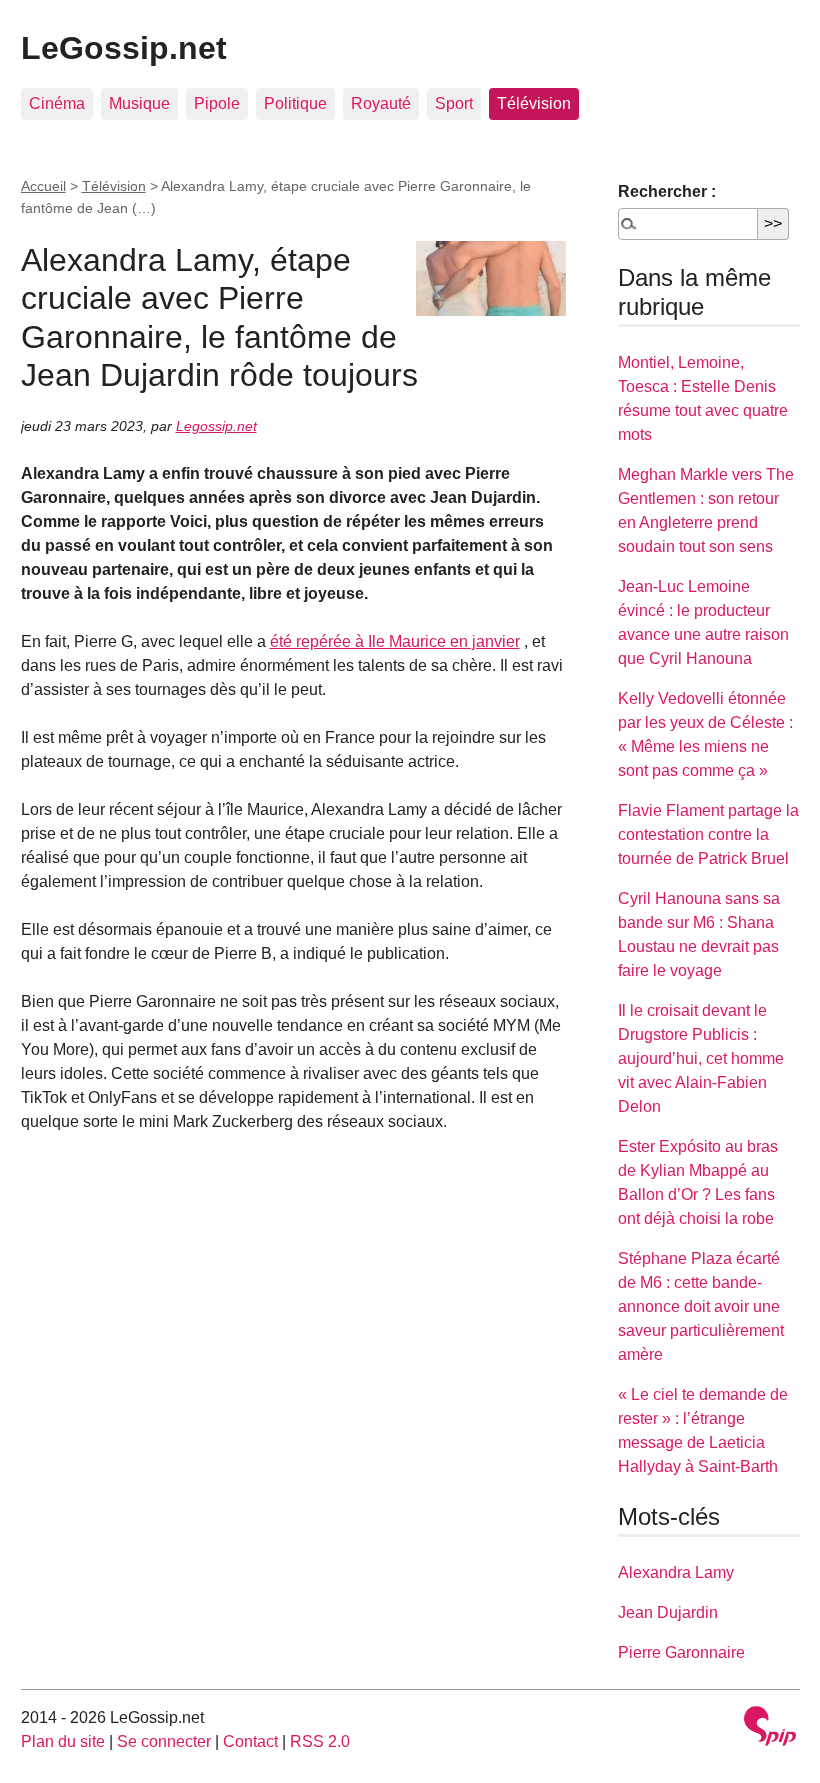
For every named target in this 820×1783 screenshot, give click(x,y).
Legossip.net (216, 426)
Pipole (217, 103)
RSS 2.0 (320, 1741)
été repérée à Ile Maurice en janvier (395, 641)
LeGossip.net (124, 48)
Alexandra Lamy (676, 1572)
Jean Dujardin (668, 1612)
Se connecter (164, 1741)
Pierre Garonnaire (681, 1652)
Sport (454, 103)
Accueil (43, 186)
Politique (295, 103)
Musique (139, 103)
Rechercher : (667, 191)
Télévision (534, 103)
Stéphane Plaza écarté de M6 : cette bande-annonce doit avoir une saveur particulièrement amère (701, 1306)
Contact (250, 1741)
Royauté (381, 103)
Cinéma (57, 103)
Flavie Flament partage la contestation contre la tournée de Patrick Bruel (708, 834)
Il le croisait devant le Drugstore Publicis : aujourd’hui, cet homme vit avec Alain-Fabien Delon (701, 1058)
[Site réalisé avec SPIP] (770, 1728)
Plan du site (63, 1741)
